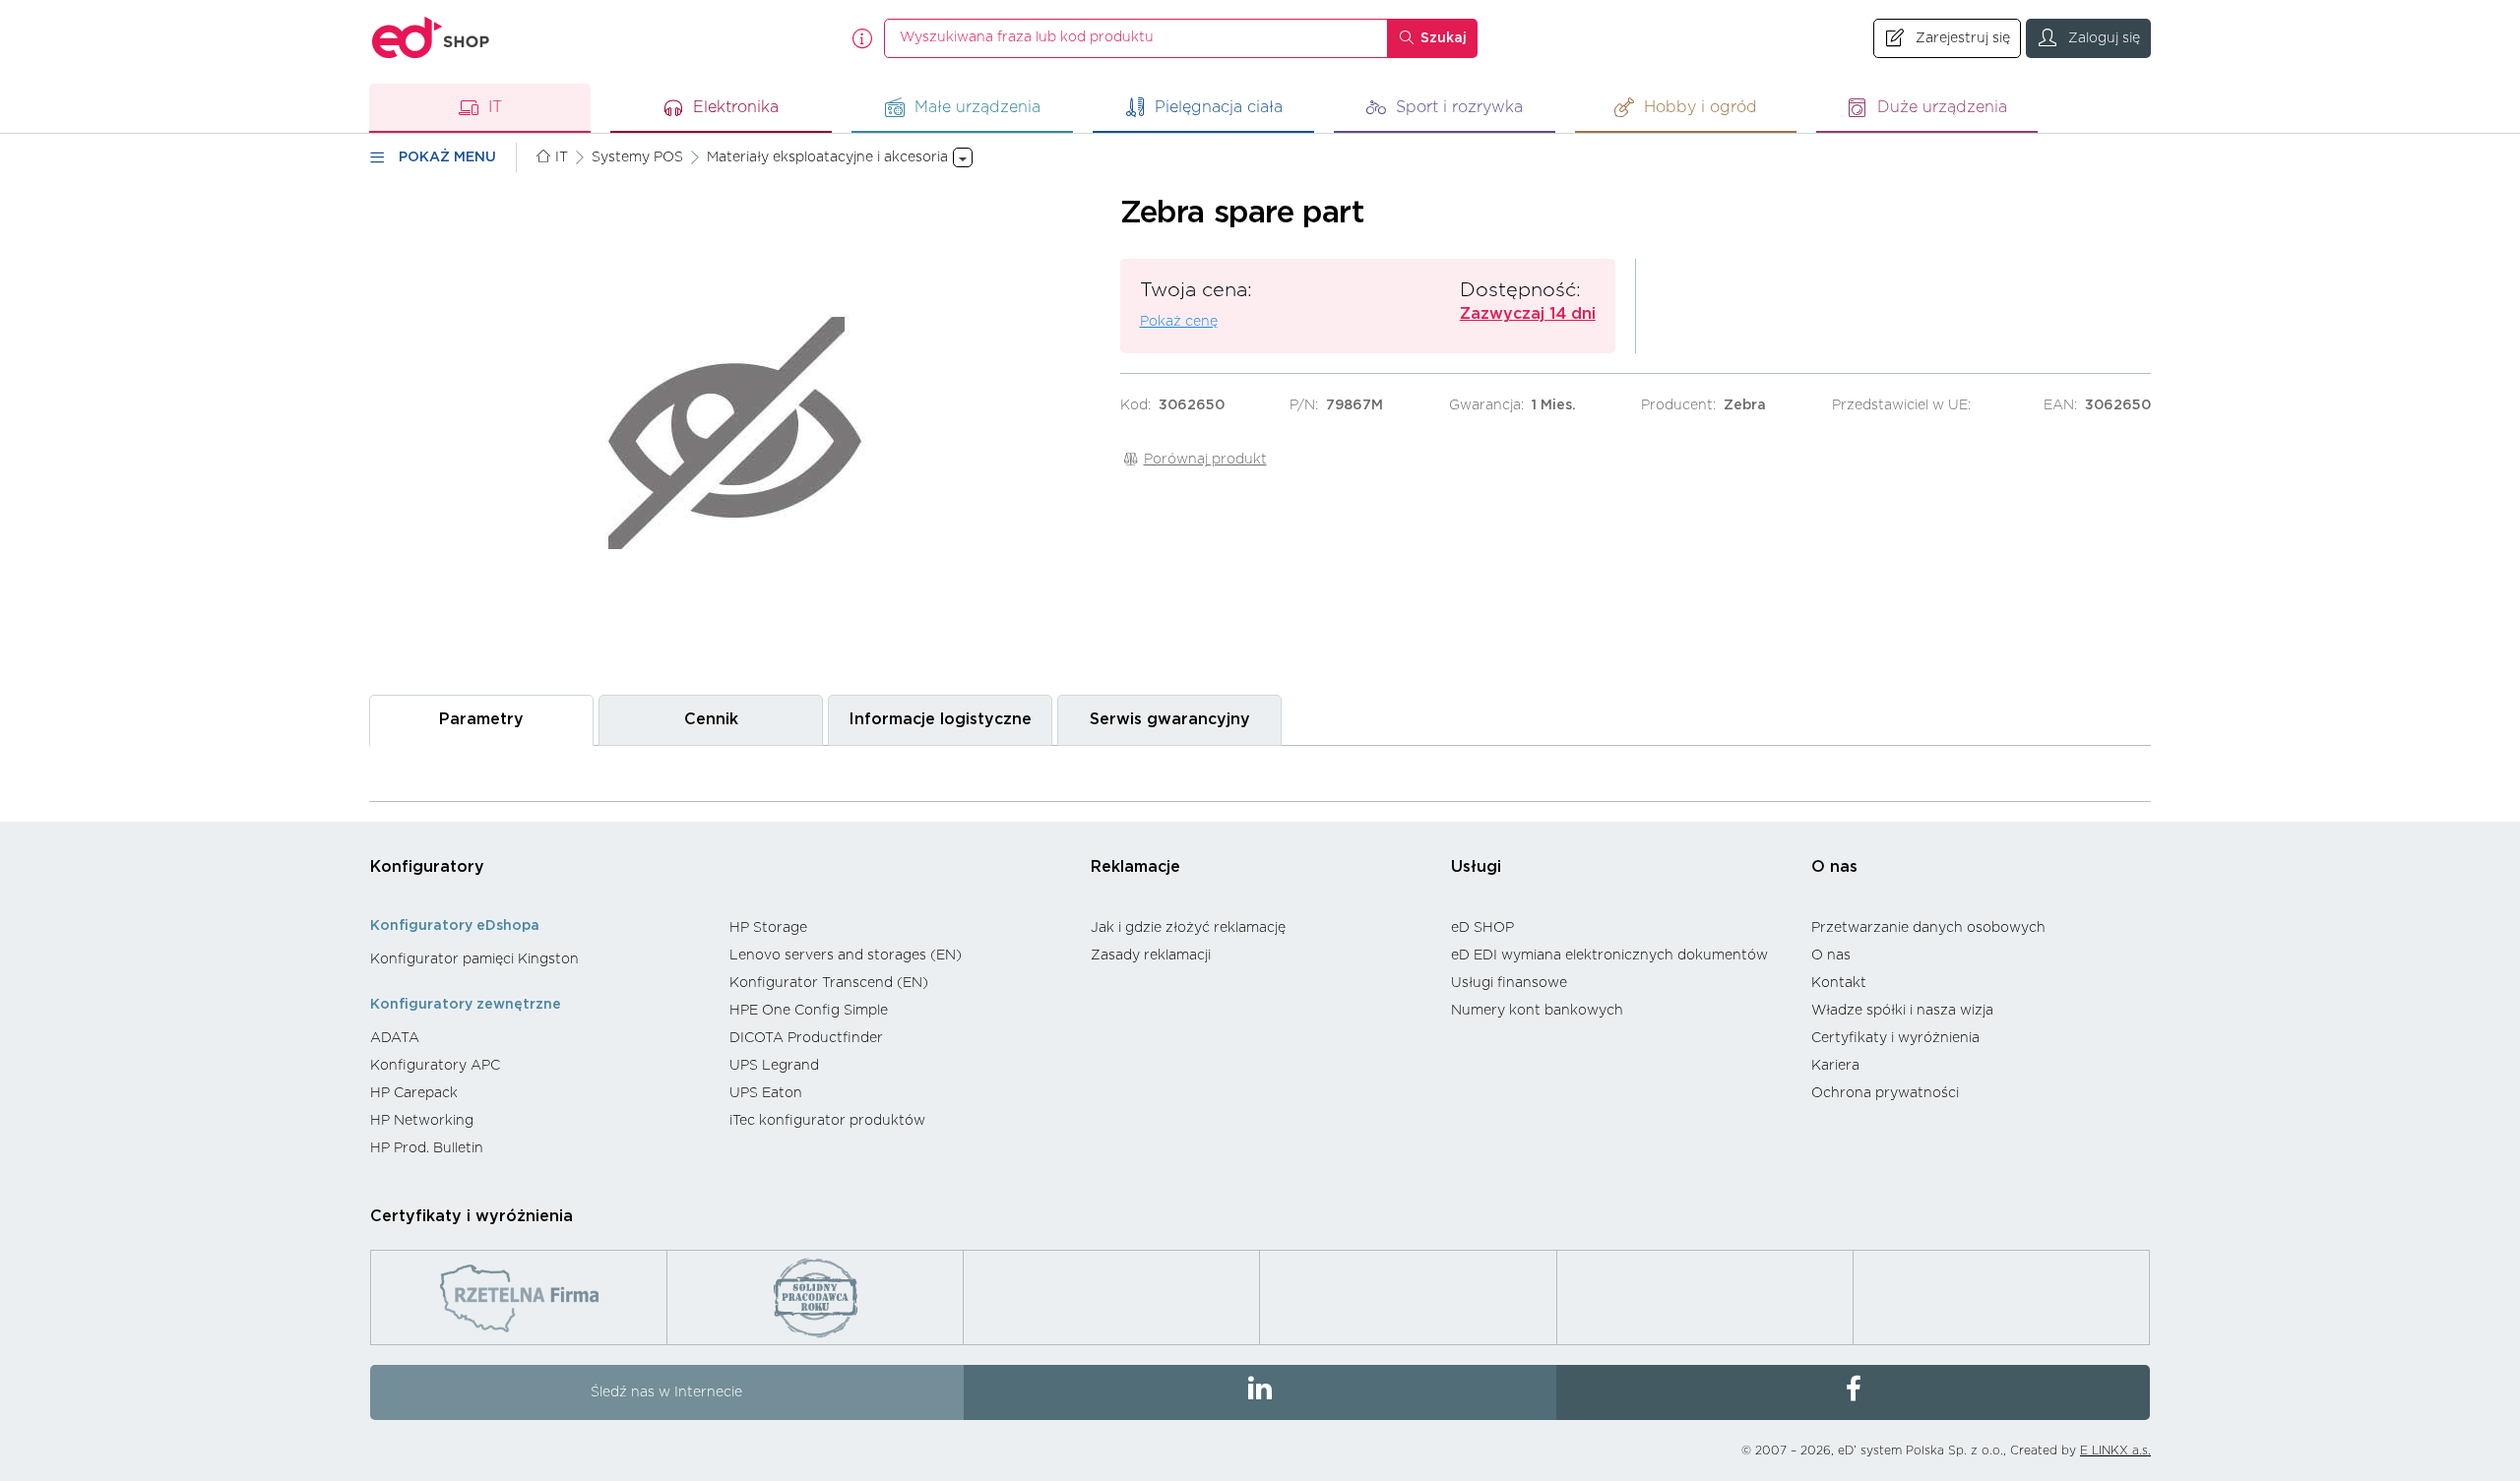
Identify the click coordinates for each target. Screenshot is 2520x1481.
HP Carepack (414, 1093)
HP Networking (422, 1121)
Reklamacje (1135, 867)
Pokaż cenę (1179, 322)
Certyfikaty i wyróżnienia (1895, 1038)
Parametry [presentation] (481, 719)
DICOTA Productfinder (806, 1038)
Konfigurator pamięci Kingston (474, 959)
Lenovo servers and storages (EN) (846, 956)
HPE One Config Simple (809, 1011)
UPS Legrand (774, 1066)
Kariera (1835, 1066)
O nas (1834, 867)
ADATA (395, 1038)
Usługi (1476, 867)
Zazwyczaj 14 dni (1528, 314)
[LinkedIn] (1260, 1392)
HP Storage (768, 928)
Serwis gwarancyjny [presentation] (1170, 719)
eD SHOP (1482, 928)
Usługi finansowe (1509, 983)
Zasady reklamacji (1151, 956)
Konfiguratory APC (435, 1066)
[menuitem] (540, 959)
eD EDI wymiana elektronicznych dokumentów (1609, 956)
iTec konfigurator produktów (827, 1121)
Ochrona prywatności (1885, 1093)
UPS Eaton (766, 1093)
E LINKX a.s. (2115, 1450)
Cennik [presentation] (711, 719)
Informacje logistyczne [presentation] (940, 719)
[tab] (481, 720)
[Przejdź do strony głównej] (431, 38)
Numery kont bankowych (1537, 1011)
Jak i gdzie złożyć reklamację (1188, 928)
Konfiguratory (427, 867)
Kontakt (1839, 983)
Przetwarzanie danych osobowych (1928, 928)
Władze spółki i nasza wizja (1902, 1011)
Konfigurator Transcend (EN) (829, 983)
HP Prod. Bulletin (427, 1148)
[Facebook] (1853, 1392)
